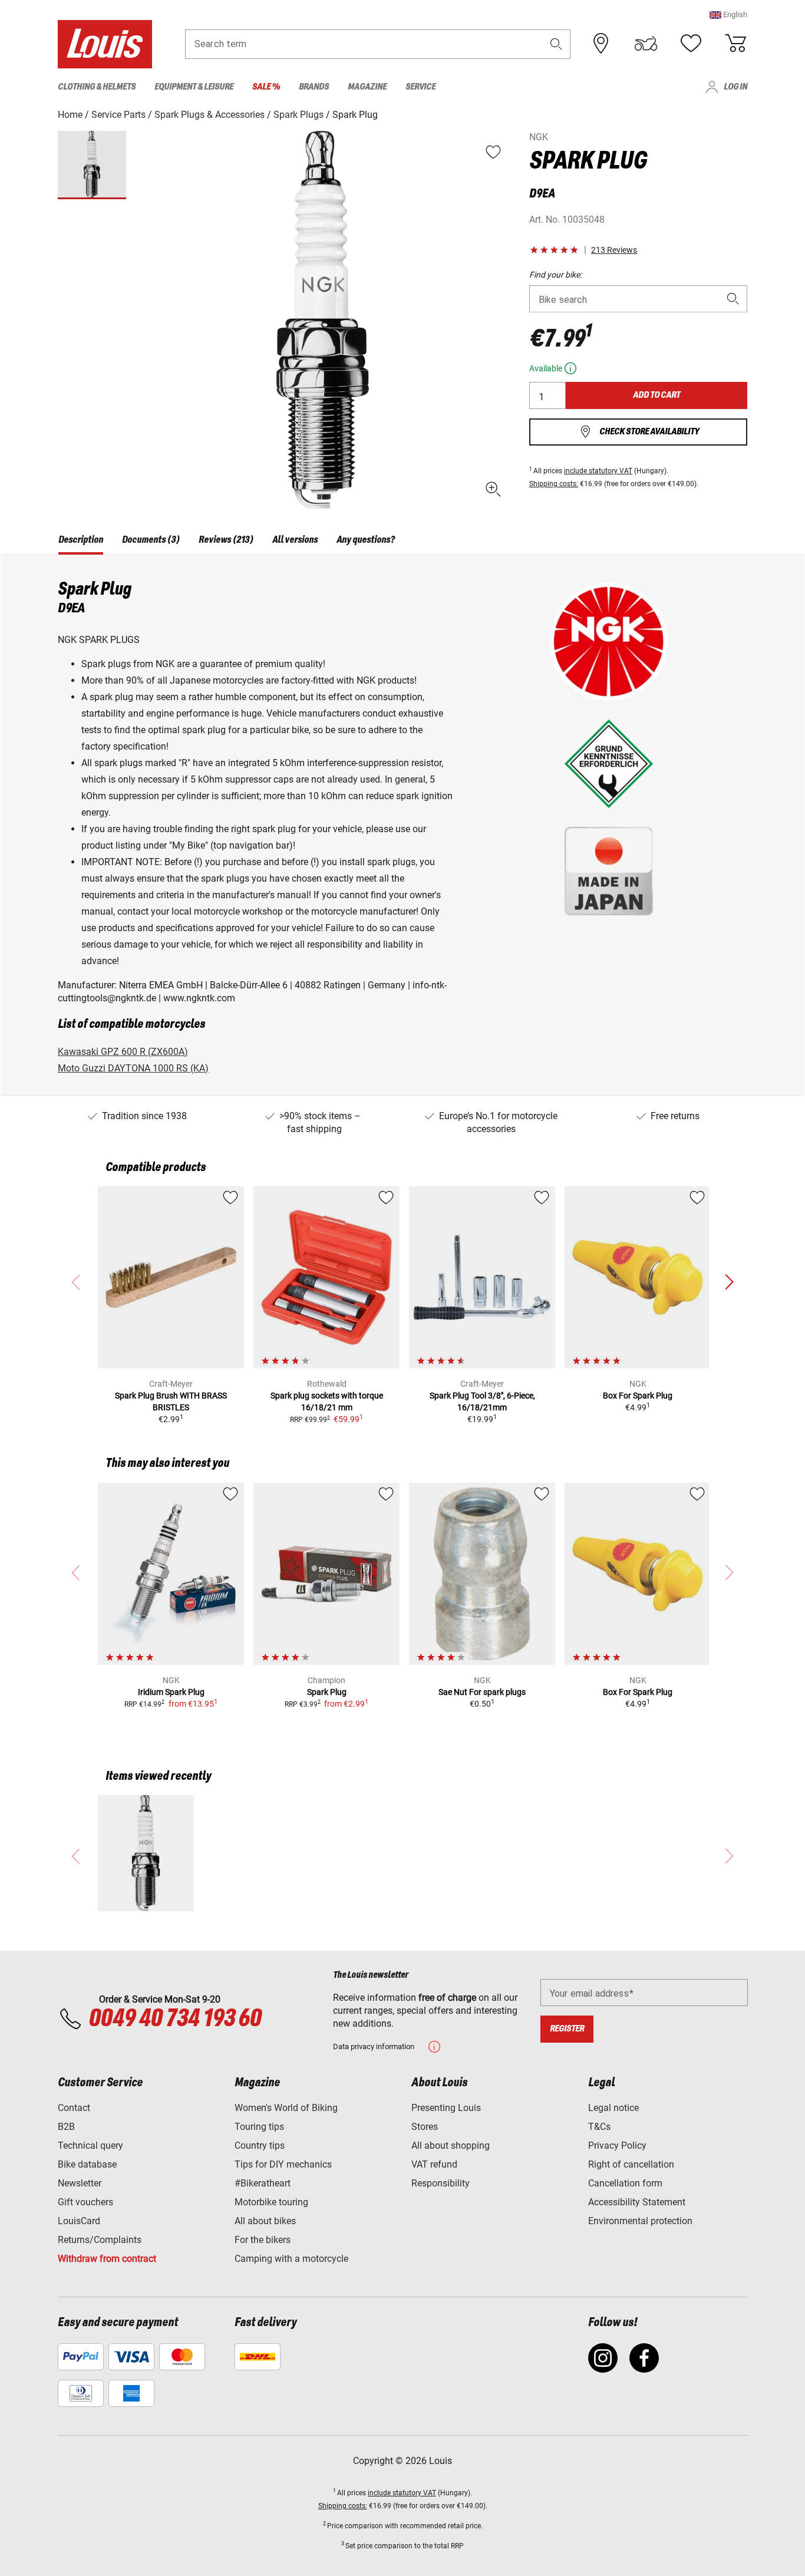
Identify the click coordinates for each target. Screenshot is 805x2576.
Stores (425, 2127)
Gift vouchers (85, 2202)
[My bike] (646, 44)
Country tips (260, 2145)
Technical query (90, 2145)
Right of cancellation (631, 2164)
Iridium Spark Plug (171, 1692)
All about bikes (265, 2221)
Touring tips (259, 2127)
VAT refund (434, 2164)
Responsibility (441, 2183)
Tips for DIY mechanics (283, 2164)
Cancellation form (625, 2183)
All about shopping (451, 2145)
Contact (74, 2108)
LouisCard (79, 2221)
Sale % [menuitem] (266, 87)
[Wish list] (691, 44)
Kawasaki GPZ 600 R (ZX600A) (123, 1052)
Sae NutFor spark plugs (482, 1692)
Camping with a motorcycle (291, 2259)
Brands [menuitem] (314, 87)
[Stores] (601, 44)
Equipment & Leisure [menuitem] (194, 87)
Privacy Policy (617, 2145)
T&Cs (599, 2127)
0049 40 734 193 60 (175, 2019)
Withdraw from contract (107, 2259)
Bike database (87, 2164)
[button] (728, 14)
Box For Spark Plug (638, 1396)
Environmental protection (640, 2221)
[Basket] (735, 44)
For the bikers (263, 2240)
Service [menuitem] (420, 87)
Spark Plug (327, 1692)
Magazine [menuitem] (367, 87)
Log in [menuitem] (735, 87)
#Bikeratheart (263, 2183)
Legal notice (613, 2108)
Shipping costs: (554, 484)
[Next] (729, 1282)
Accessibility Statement (637, 2202)
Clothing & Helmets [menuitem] (97, 87)
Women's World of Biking (286, 2108)
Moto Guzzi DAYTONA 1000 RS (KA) (133, 1068)
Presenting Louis (446, 2108)
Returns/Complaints (100, 2240)
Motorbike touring (271, 2202)
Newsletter (80, 2183)
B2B (66, 2127)
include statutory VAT (598, 471)
